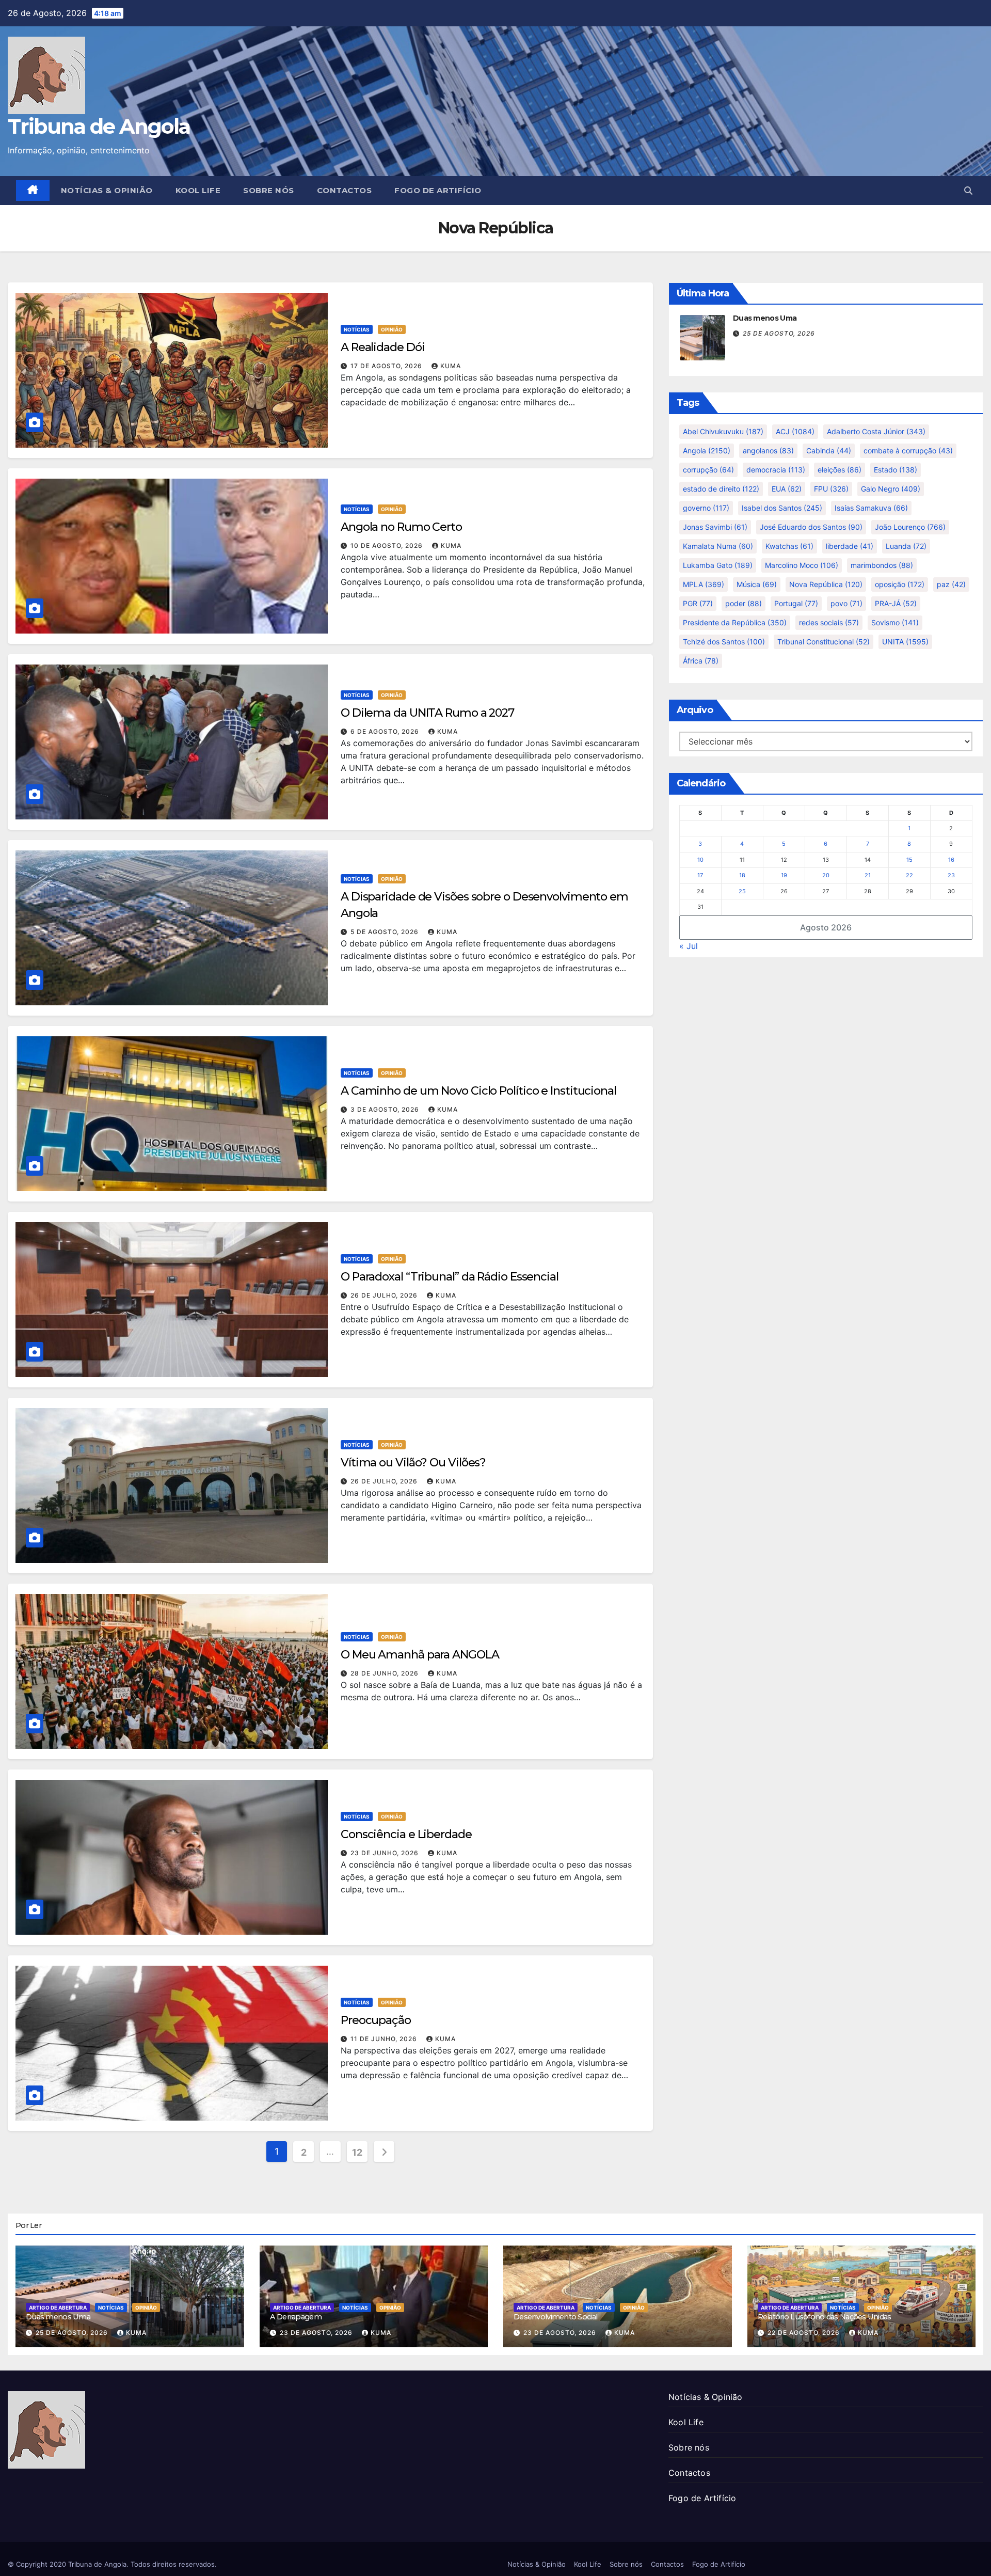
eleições (840, 470)
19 (784, 875)
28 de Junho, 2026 (386, 1673)
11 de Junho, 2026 (385, 2039)
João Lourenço (910, 527)
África (701, 661)
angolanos (768, 451)
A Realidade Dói (383, 347)
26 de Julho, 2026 (385, 1295)
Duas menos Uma (765, 318)
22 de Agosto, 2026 (805, 2333)
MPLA (704, 584)
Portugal (796, 603)
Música (757, 584)
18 (742, 875)
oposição (900, 584)
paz (951, 584)
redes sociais (829, 622)
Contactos (345, 190)
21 (868, 875)
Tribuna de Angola (99, 126)
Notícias (357, 329)
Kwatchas (789, 546)
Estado (896, 470)
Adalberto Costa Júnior (876, 431)
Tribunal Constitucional (824, 642)
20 (826, 875)
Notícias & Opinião (107, 190)
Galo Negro (891, 489)
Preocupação (376, 2020)
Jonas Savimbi (715, 527)
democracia (776, 470)
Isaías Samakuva (871, 508)
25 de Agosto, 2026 (779, 333)
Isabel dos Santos (782, 508)
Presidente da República (735, 622)
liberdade (850, 546)
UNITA (905, 642)
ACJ (795, 431)
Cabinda (829, 451)
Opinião (392, 329)
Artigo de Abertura (58, 2308)
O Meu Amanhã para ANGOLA (420, 1655)
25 (742, 891)
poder (744, 603)
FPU (831, 489)
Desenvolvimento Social (555, 2317)
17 (700, 875)
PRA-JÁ (896, 603)
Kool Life (198, 190)
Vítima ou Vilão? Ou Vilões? (413, 1463)
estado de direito (721, 489)
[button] (968, 191)
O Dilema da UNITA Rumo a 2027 (427, 713)
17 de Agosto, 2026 (387, 366)
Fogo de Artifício (438, 190)
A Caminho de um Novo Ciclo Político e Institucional (478, 1091)
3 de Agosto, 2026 (386, 1109)
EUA (787, 489)
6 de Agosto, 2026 (386, 731)
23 (951, 875)
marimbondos (882, 565)
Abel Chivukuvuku (723, 431)
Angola (707, 451)
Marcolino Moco (802, 565)
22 (909, 875)
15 (909, 860)
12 (357, 2152)
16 (951, 860)
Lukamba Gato (718, 565)
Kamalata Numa (718, 546)
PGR (698, 603)
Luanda (906, 546)
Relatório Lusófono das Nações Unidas (825, 2317)
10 (700, 860)
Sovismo (895, 622)
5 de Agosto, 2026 (386, 932)
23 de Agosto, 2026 (317, 2333)
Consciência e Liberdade (406, 1834)
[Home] (33, 191)
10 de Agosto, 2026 (388, 546)
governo (706, 508)
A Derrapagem (296, 2317)
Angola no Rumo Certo (401, 527)
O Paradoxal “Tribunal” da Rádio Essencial (450, 1277)
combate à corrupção (908, 451)
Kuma (451, 366)
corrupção (708, 470)
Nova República (826, 584)
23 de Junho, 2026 (386, 1853)
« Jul (689, 946)
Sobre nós (269, 190)
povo (846, 603)
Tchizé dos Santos (724, 642)
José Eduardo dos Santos (811, 527)
